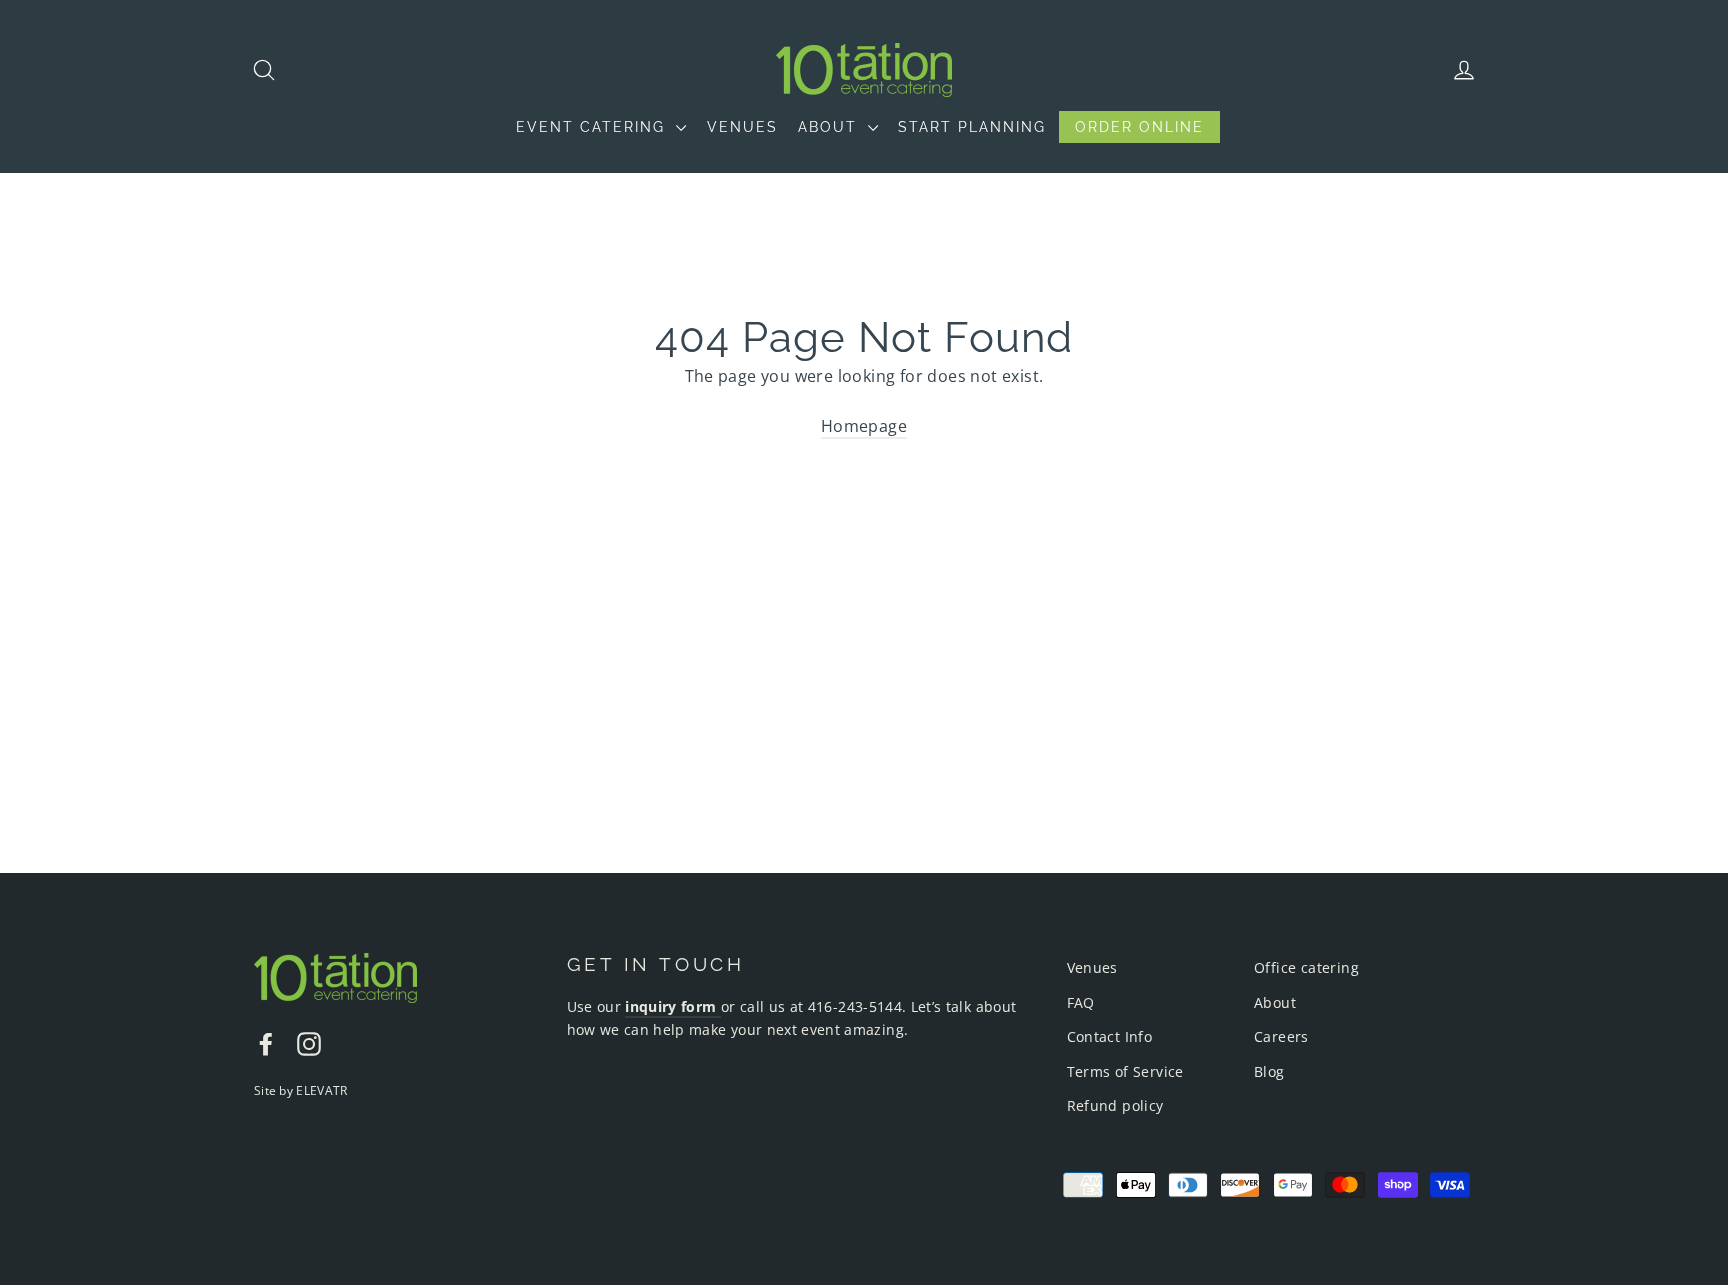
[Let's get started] (719, 1007)
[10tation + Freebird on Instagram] (309, 1043)
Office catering (1306, 967)
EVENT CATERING (593, 127)
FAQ (1081, 1002)
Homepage (864, 426)
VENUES (742, 127)
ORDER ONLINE (1139, 127)
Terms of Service (1125, 1071)
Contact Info (1110, 1036)
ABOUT (830, 127)
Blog (1269, 1071)
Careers (1281, 1036)
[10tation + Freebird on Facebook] (266, 1043)
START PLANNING (972, 127)
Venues (1092, 967)
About (1275, 1002)
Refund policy (1115, 1105)
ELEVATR (321, 1090)
